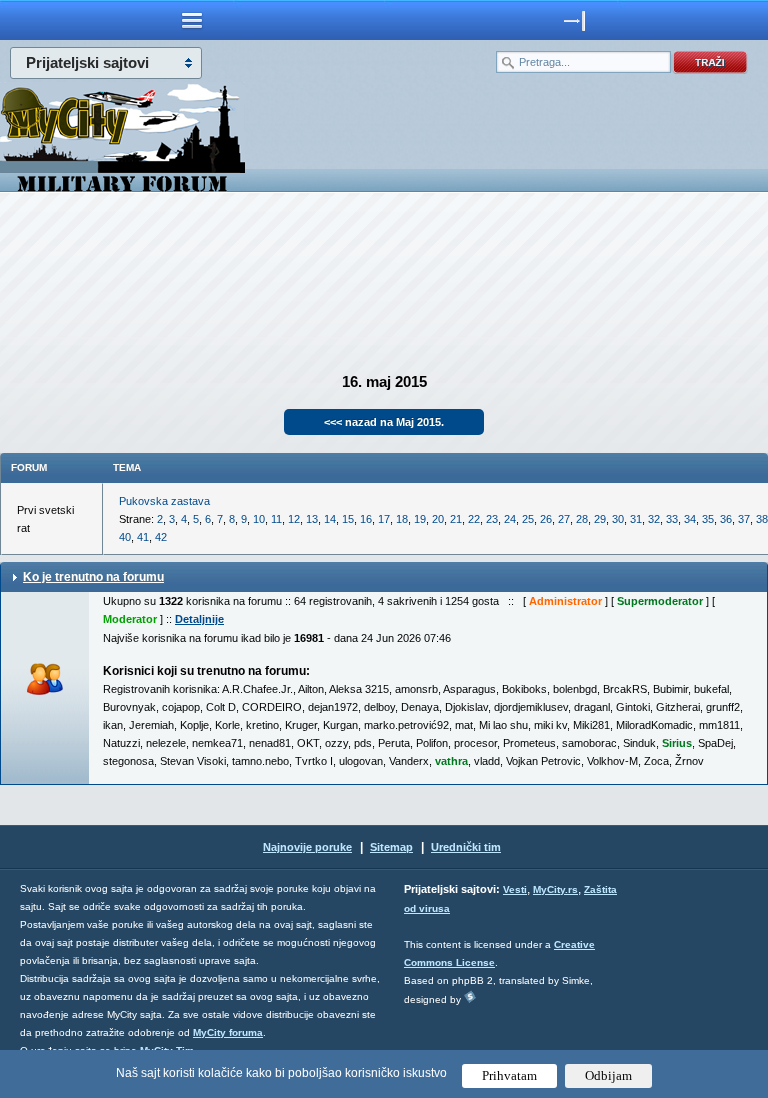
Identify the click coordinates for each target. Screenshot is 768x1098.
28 (582, 519)
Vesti (515, 889)
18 (402, 519)
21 (456, 519)
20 (438, 519)
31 (636, 519)
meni (192, 20)
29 (600, 519)
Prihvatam (509, 1075)
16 (366, 519)
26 (546, 519)
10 (259, 519)
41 (143, 537)
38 (762, 519)
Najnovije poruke (307, 847)
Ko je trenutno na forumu (93, 577)
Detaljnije (199, 619)
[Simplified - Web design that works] (470, 996)
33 (672, 519)
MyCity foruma (228, 1032)
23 (492, 519)
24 (510, 519)
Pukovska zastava (164, 501)
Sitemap (391, 847)
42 (161, 537)
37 (744, 519)
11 (276, 519)
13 (312, 519)
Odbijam (608, 1075)
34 (690, 519)
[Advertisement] (384, 276)
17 (384, 519)
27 (564, 519)
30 (618, 519)
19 (420, 519)
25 (528, 519)
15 (348, 519)
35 (708, 519)
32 (654, 519)
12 (294, 519)
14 (330, 519)
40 (125, 537)
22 (474, 519)
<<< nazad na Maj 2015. (384, 422)
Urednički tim (466, 847)
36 (726, 519)
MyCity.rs (555, 889)
